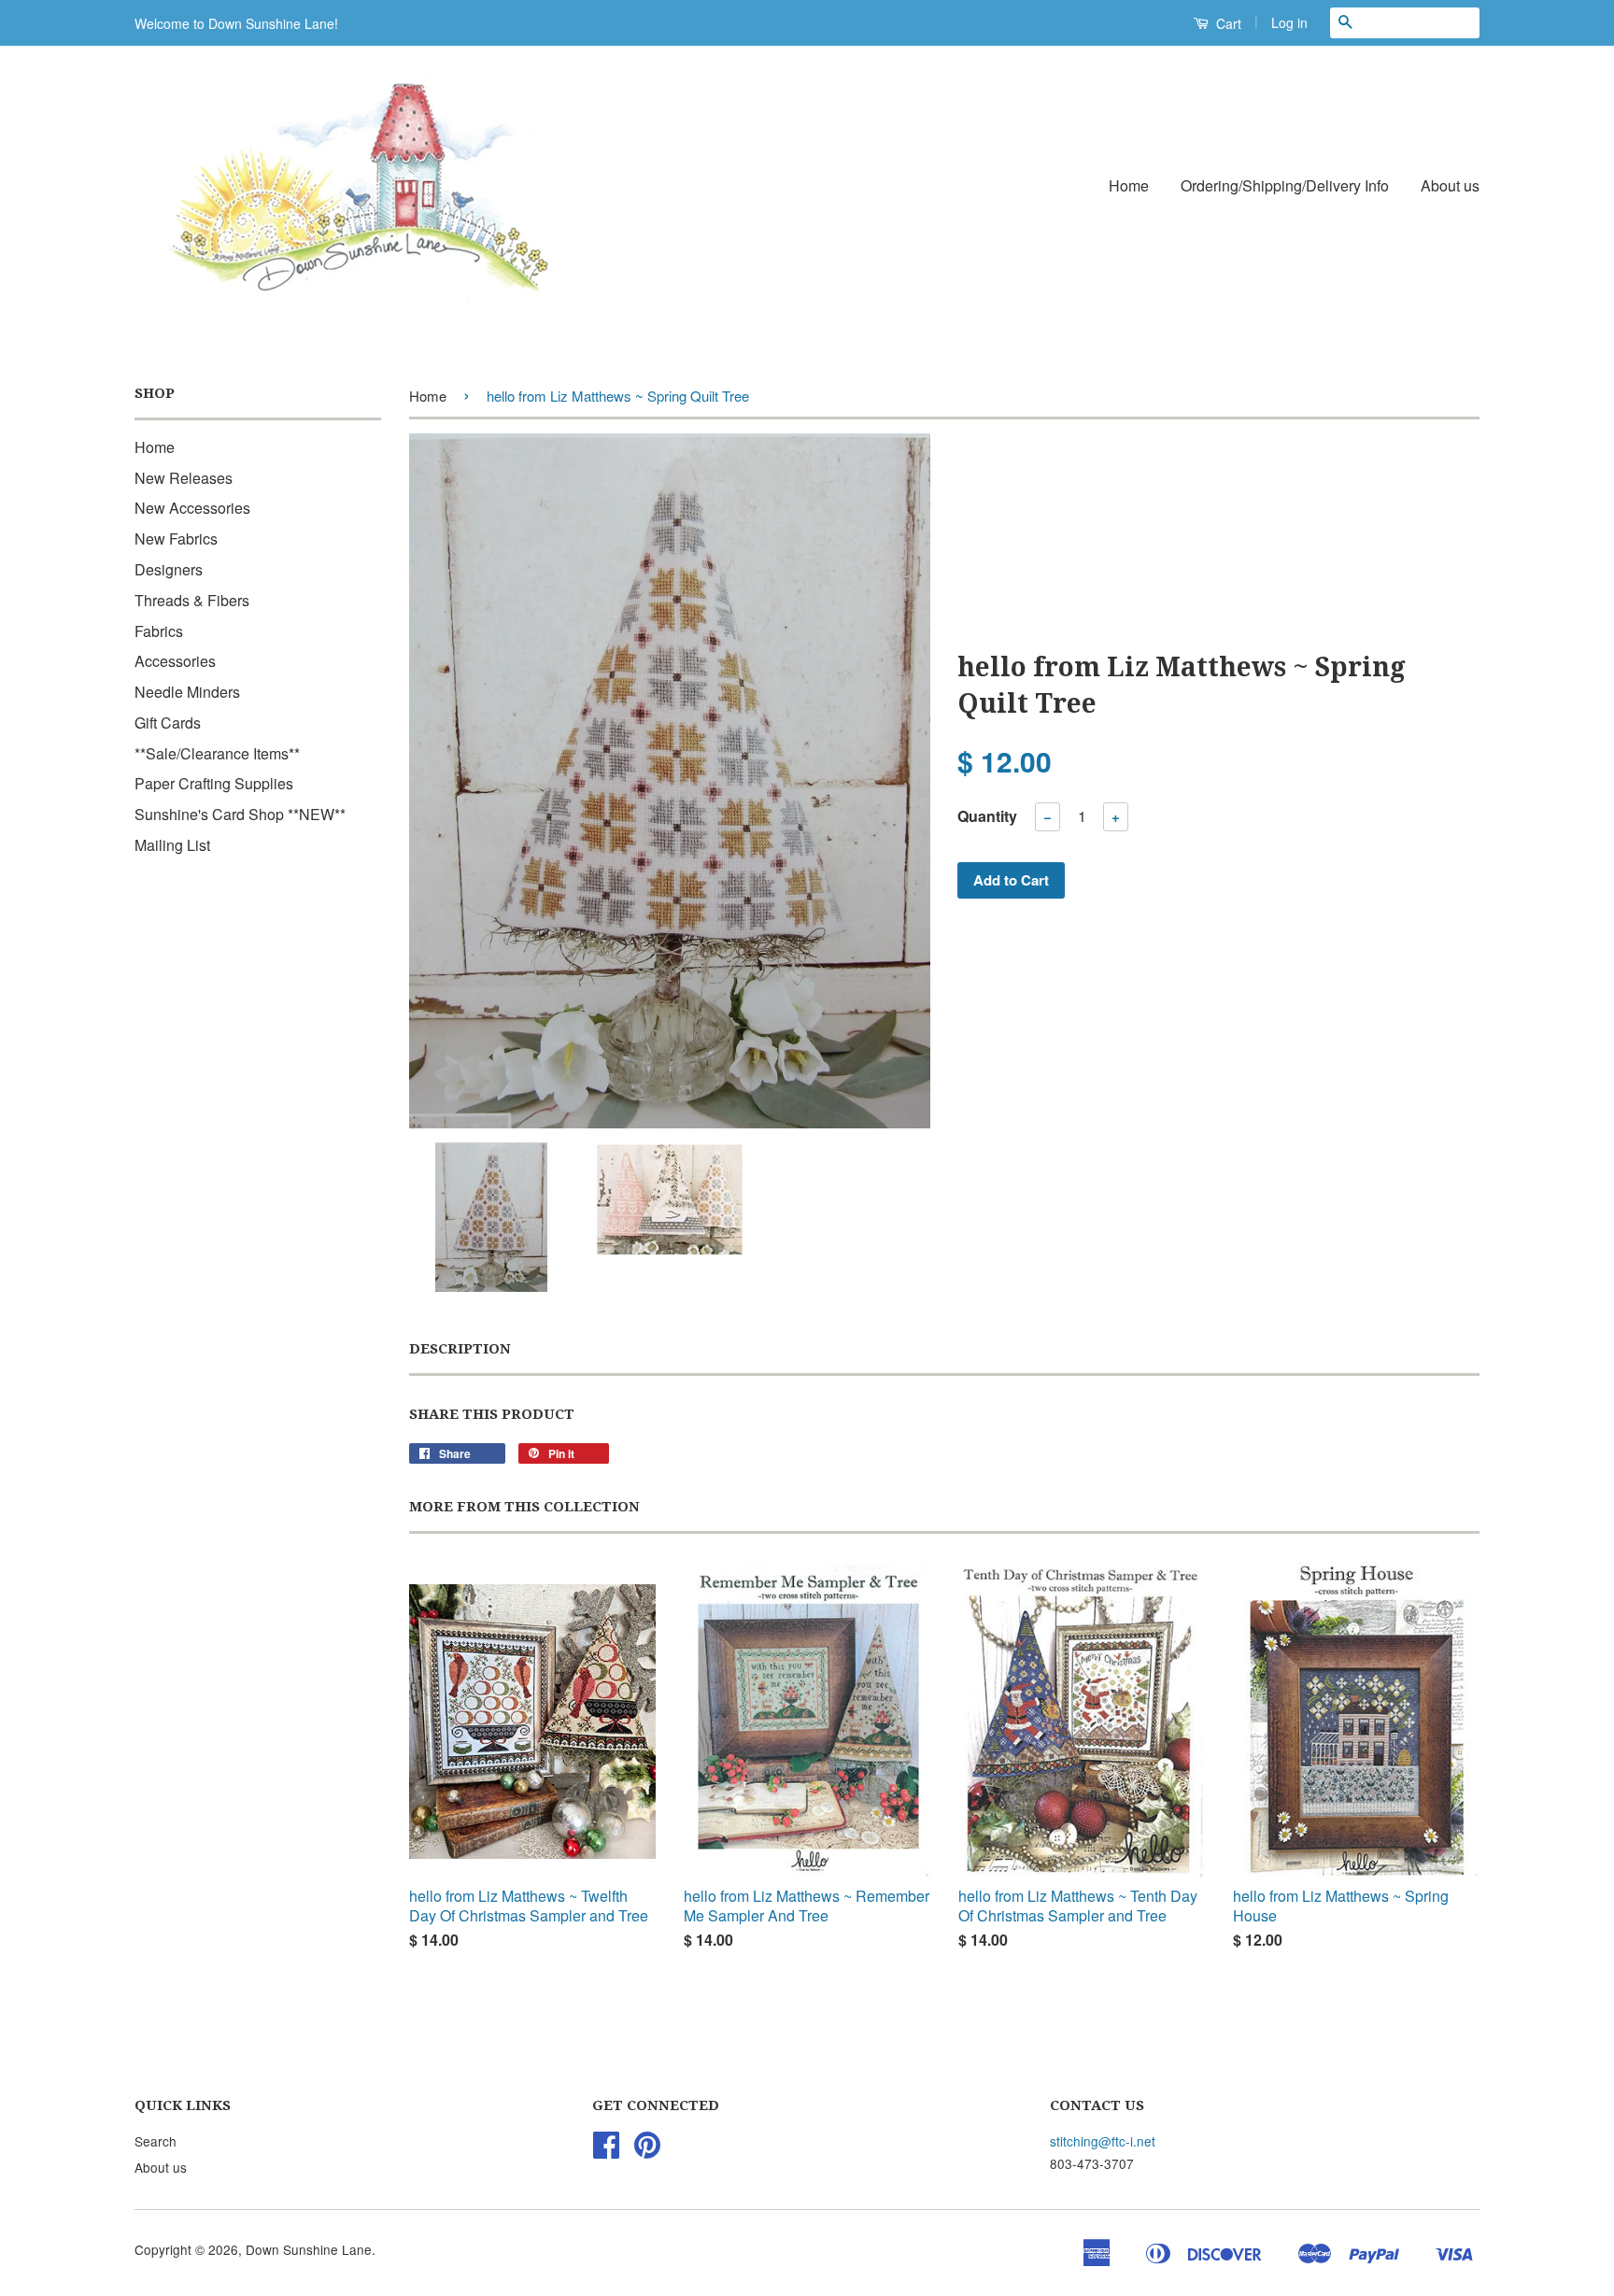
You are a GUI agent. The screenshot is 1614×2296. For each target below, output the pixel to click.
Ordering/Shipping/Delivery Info (1285, 185)
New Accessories (192, 508)
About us (1450, 185)
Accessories (175, 661)
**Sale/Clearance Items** (217, 753)
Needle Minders (187, 692)
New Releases (184, 478)
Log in (1289, 22)
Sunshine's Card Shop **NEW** (240, 814)
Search (156, 2141)
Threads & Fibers (192, 600)
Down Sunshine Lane (309, 2249)
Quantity (987, 816)
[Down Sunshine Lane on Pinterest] (647, 2150)
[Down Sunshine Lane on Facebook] (606, 2150)
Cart (1227, 23)
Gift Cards (168, 723)
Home (1129, 185)
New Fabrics (176, 539)
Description (460, 1349)
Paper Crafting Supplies (214, 783)
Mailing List (172, 845)
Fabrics (159, 631)
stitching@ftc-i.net (1103, 2141)
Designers (169, 569)
